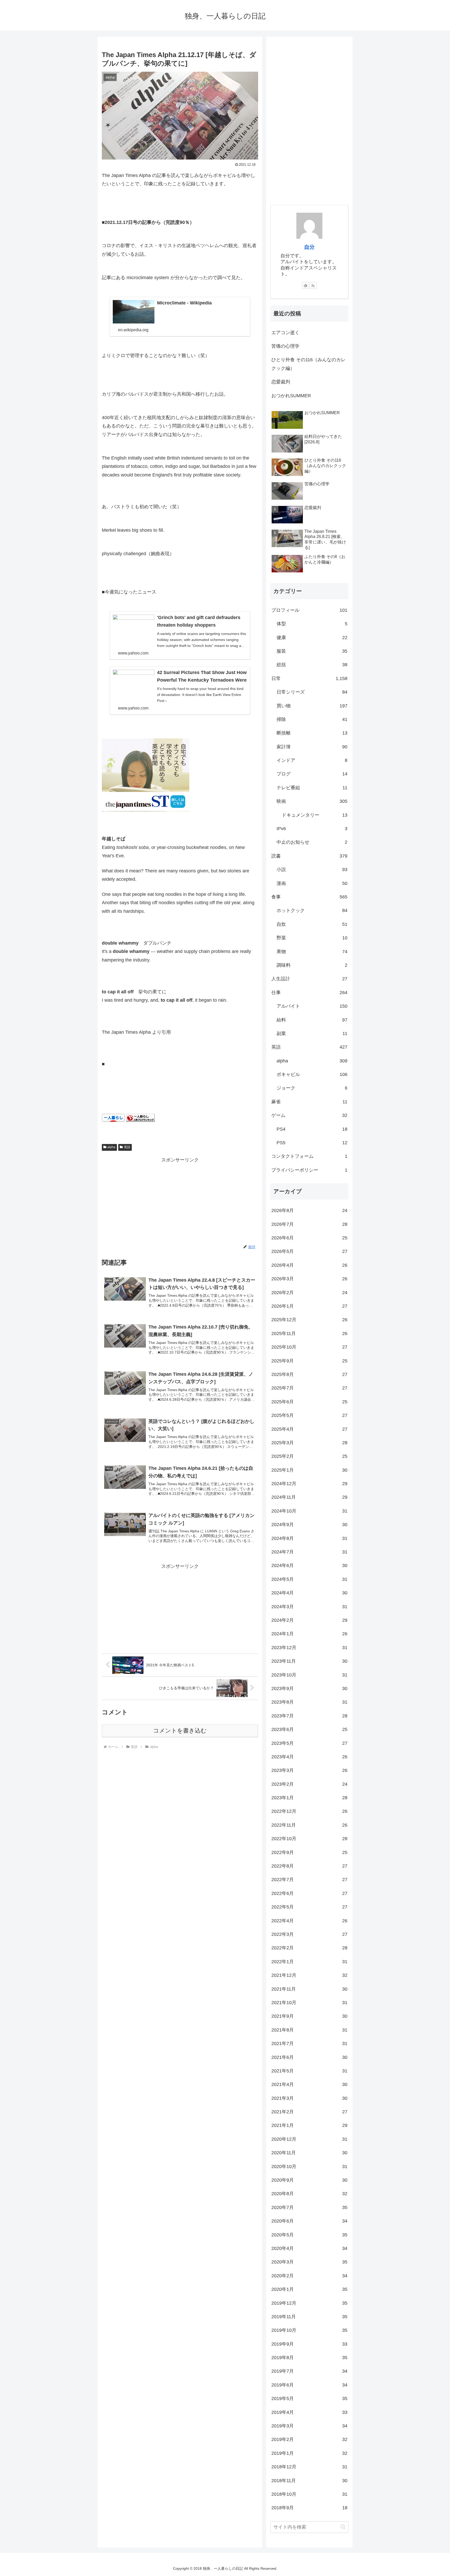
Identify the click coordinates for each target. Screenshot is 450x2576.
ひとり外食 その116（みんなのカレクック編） (308, 364)
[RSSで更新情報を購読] (313, 285)
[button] (343, 2527)
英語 (127, 1147)
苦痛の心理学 (285, 346)
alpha (111, 1147)
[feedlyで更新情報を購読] (305, 285)
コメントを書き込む (180, 1731)
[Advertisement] (180, 1201)
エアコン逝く (285, 333)
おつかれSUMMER (291, 396)
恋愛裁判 (281, 382)
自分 (309, 247)
